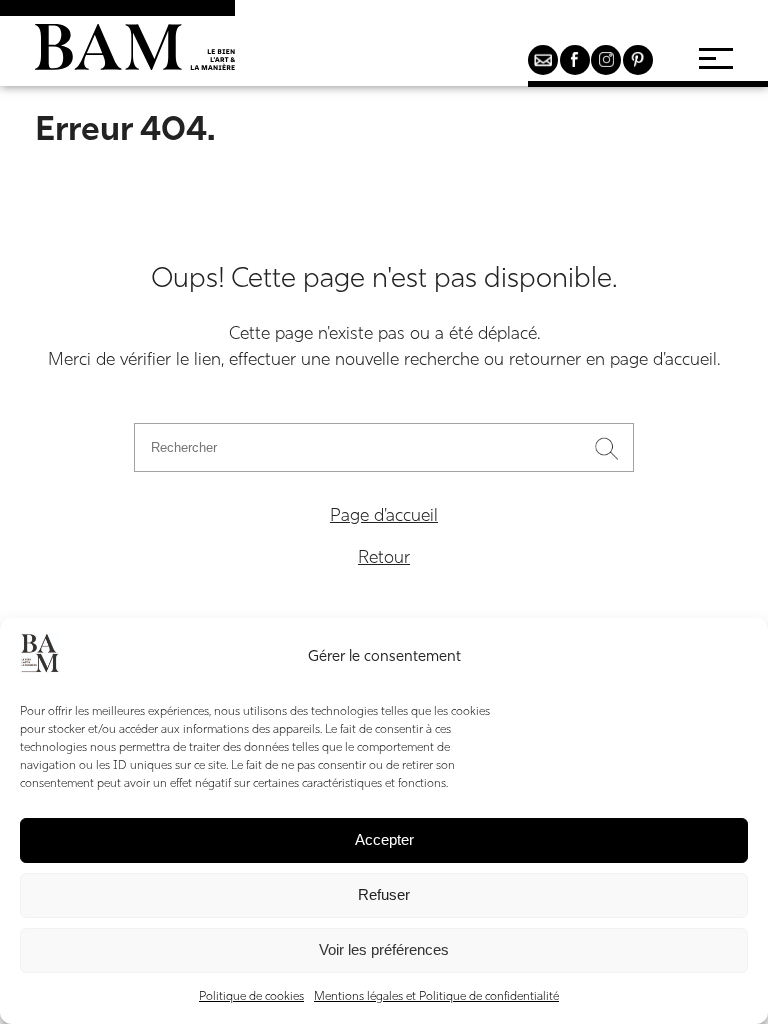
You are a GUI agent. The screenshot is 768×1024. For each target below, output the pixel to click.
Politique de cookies (251, 997)
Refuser (384, 894)
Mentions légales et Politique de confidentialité (436, 997)
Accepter (384, 839)
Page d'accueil (384, 516)
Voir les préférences (384, 949)
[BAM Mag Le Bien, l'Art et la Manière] (135, 55)
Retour (384, 558)
